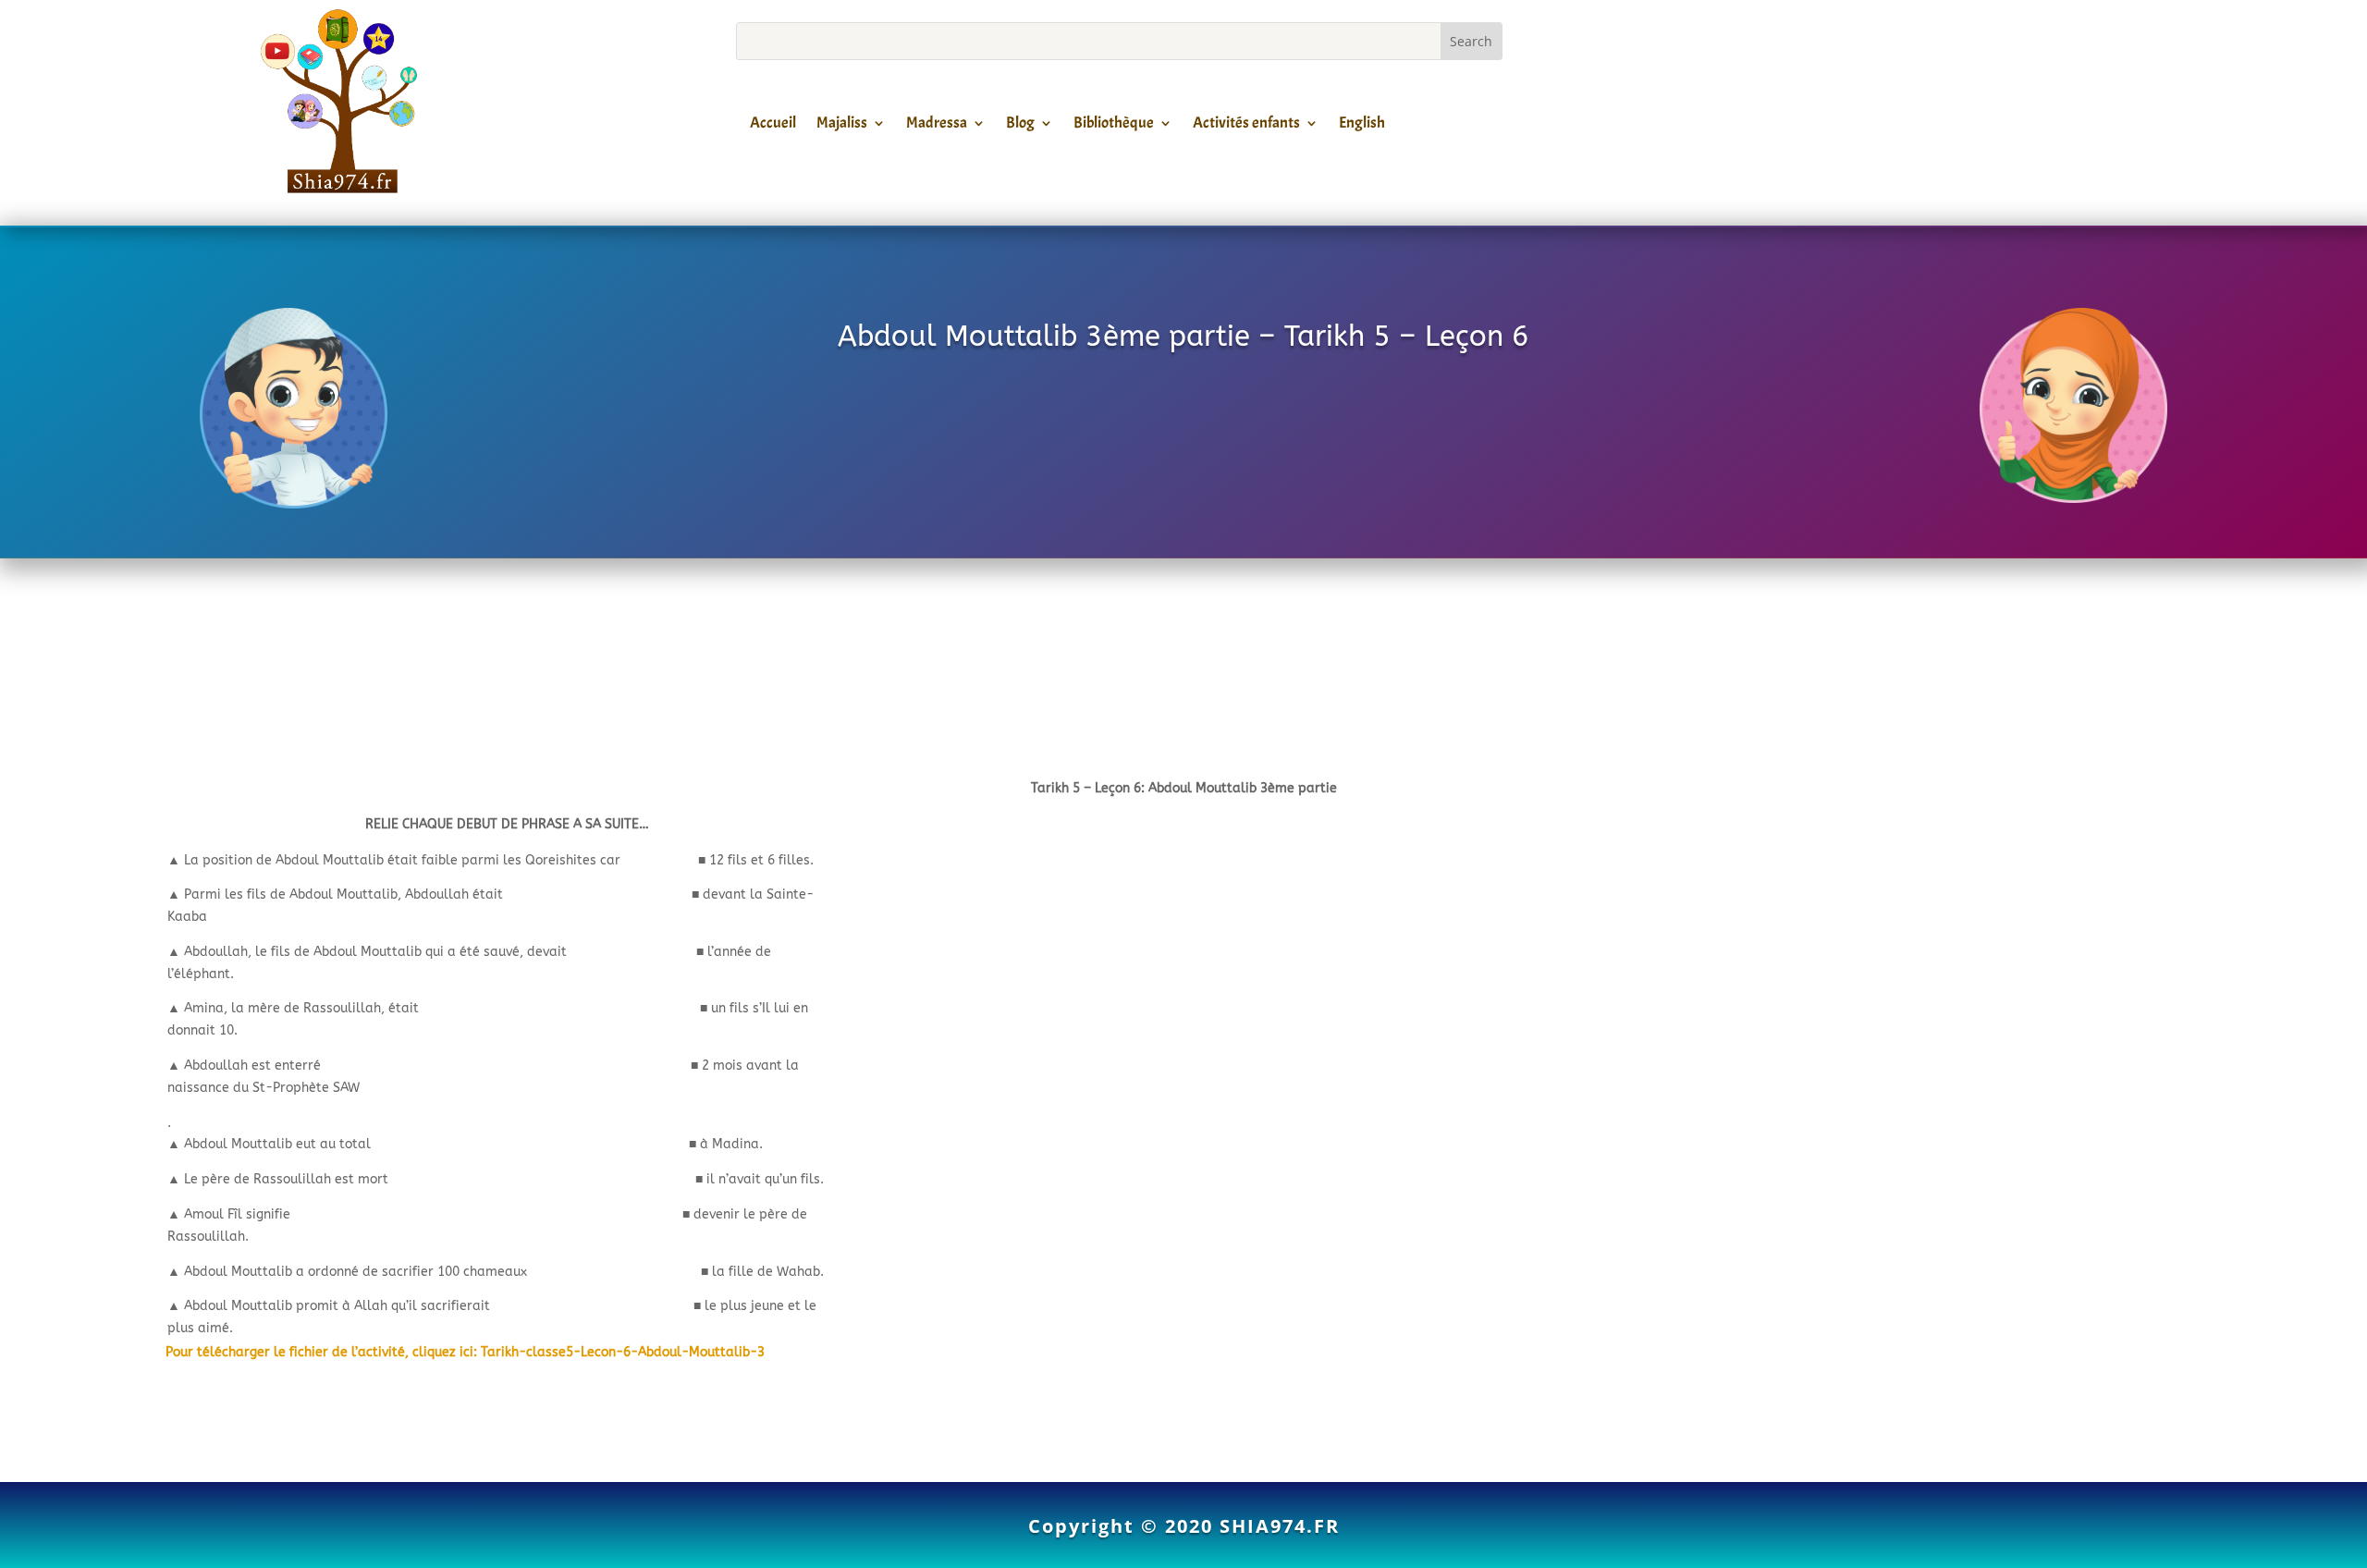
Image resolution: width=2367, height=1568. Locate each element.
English (1362, 126)
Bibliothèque (1114, 126)
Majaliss (842, 126)
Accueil (773, 126)
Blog (1020, 126)
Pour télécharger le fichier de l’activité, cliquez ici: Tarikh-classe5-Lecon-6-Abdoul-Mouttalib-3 (465, 1352)
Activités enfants (1246, 126)
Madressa (937, 126)
